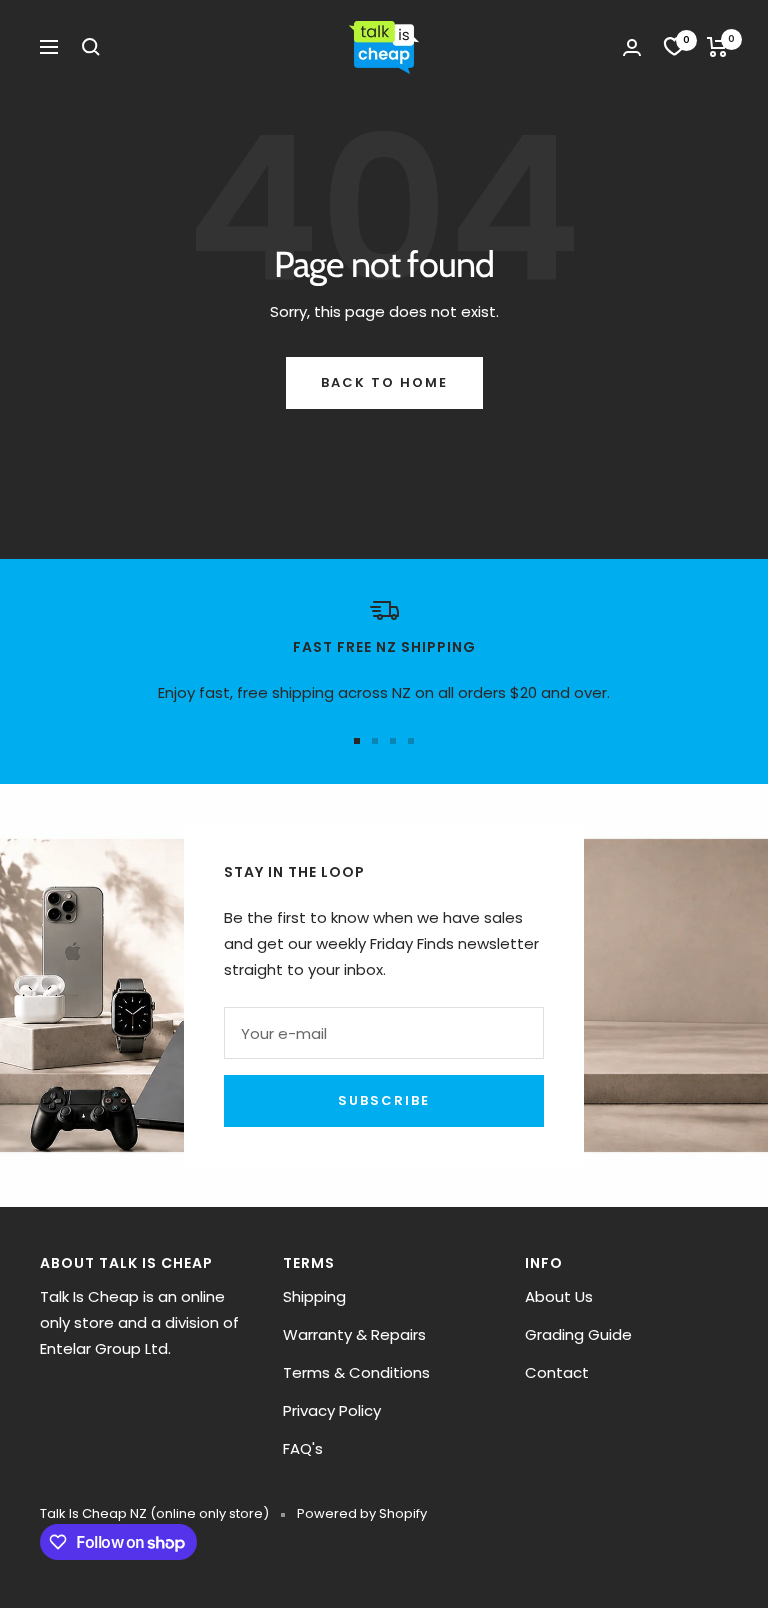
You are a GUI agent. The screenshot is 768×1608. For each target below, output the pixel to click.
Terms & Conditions (356, 1372)
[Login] (632, 47)
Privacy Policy (332, 1410)
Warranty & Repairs (354, 1334)
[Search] (91, 47)
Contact (557, 1372)
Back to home (384, 382)
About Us (559, 1296)
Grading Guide (578, 1334)
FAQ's (303, 1448)
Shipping (314, 1296)
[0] (674, 47)
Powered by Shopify (362, 1513)
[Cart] (717, 47)
